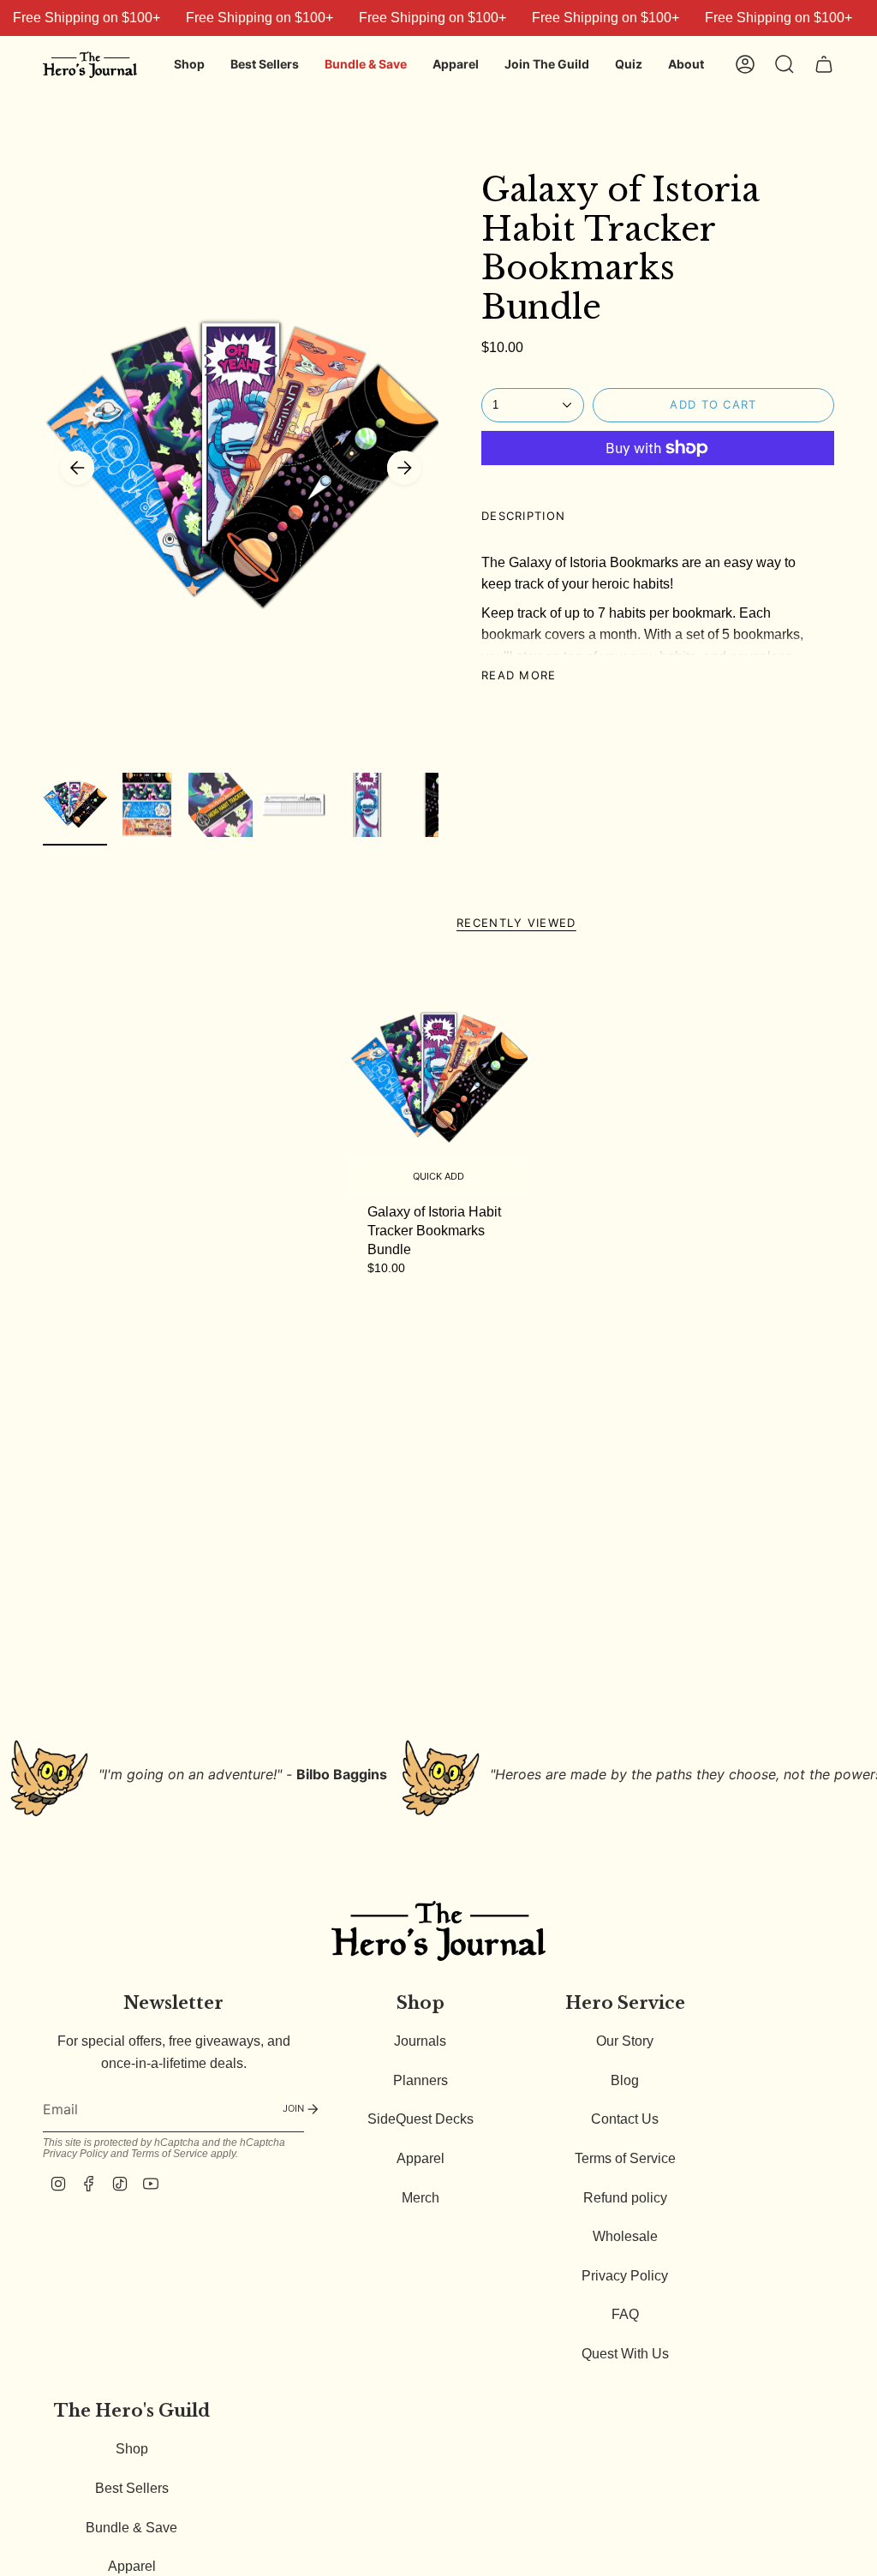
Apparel (421, 2158)
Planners (421, 2080)
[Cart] (824, 64)
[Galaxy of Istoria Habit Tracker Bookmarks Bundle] (439, 1079)
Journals (420, 2041)
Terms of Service (170, 2154)
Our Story (625, 2041)
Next (404, 468)
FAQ (625, 2314)
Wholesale (625, 2236)
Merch (421, 2198)
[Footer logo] (438, 1931)
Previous (77, 468)
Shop (132, 2449)
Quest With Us (625, 2354)
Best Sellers (132, 2488)
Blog (625, 2080)
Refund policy (625, 2198)
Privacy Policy (75, 2154)
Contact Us (625, 2119)
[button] (189, 65)
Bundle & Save (131, 2528)
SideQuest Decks (421, 2119)
